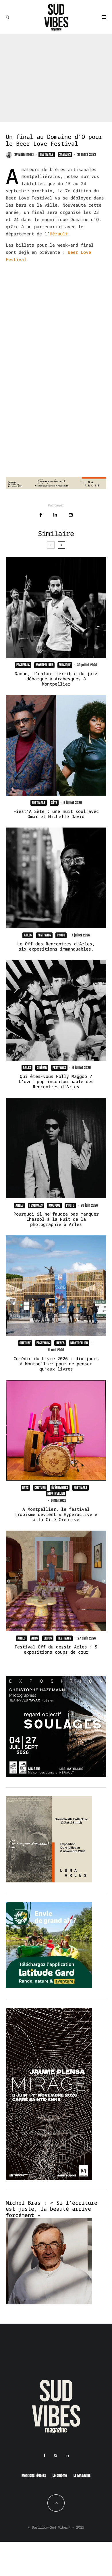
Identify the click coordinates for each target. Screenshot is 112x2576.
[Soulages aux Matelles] (56, 1775)
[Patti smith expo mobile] (49, 1881)
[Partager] (41, 515)
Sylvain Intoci (24, 154)
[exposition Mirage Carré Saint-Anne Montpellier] (49, 2178)
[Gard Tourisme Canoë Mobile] (49, 1986)
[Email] (71, 515)
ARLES (28, 935)
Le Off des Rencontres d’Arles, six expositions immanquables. (56, 946)
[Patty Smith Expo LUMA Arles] (56, 487)
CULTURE (25, 1343)
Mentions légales (34, 2475)
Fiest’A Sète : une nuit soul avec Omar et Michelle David (56, 814)
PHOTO (61, 935)
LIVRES (60, 1343)
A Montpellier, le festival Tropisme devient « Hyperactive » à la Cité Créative (56, 1514)
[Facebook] (45, 2455)
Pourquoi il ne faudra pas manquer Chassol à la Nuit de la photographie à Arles (56, 1219)
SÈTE (54, 803)
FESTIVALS (47, 154)
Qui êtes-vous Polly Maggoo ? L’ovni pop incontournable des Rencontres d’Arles (56, 1081)
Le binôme (60, 2475)
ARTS (25, 1487)
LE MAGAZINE (82, 2475)
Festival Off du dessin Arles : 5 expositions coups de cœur (56, 1649)
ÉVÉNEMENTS (60, 1487)
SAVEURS (65, 154)
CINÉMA (42, 1068)
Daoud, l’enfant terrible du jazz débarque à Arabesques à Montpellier (56, 679)
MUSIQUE (65, 665)
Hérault (59, 234)
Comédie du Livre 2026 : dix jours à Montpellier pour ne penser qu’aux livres (56, 1364)
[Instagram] (56, 2455)
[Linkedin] (67, 2455)
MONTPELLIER (44, 665)
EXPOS (48, 1638)
